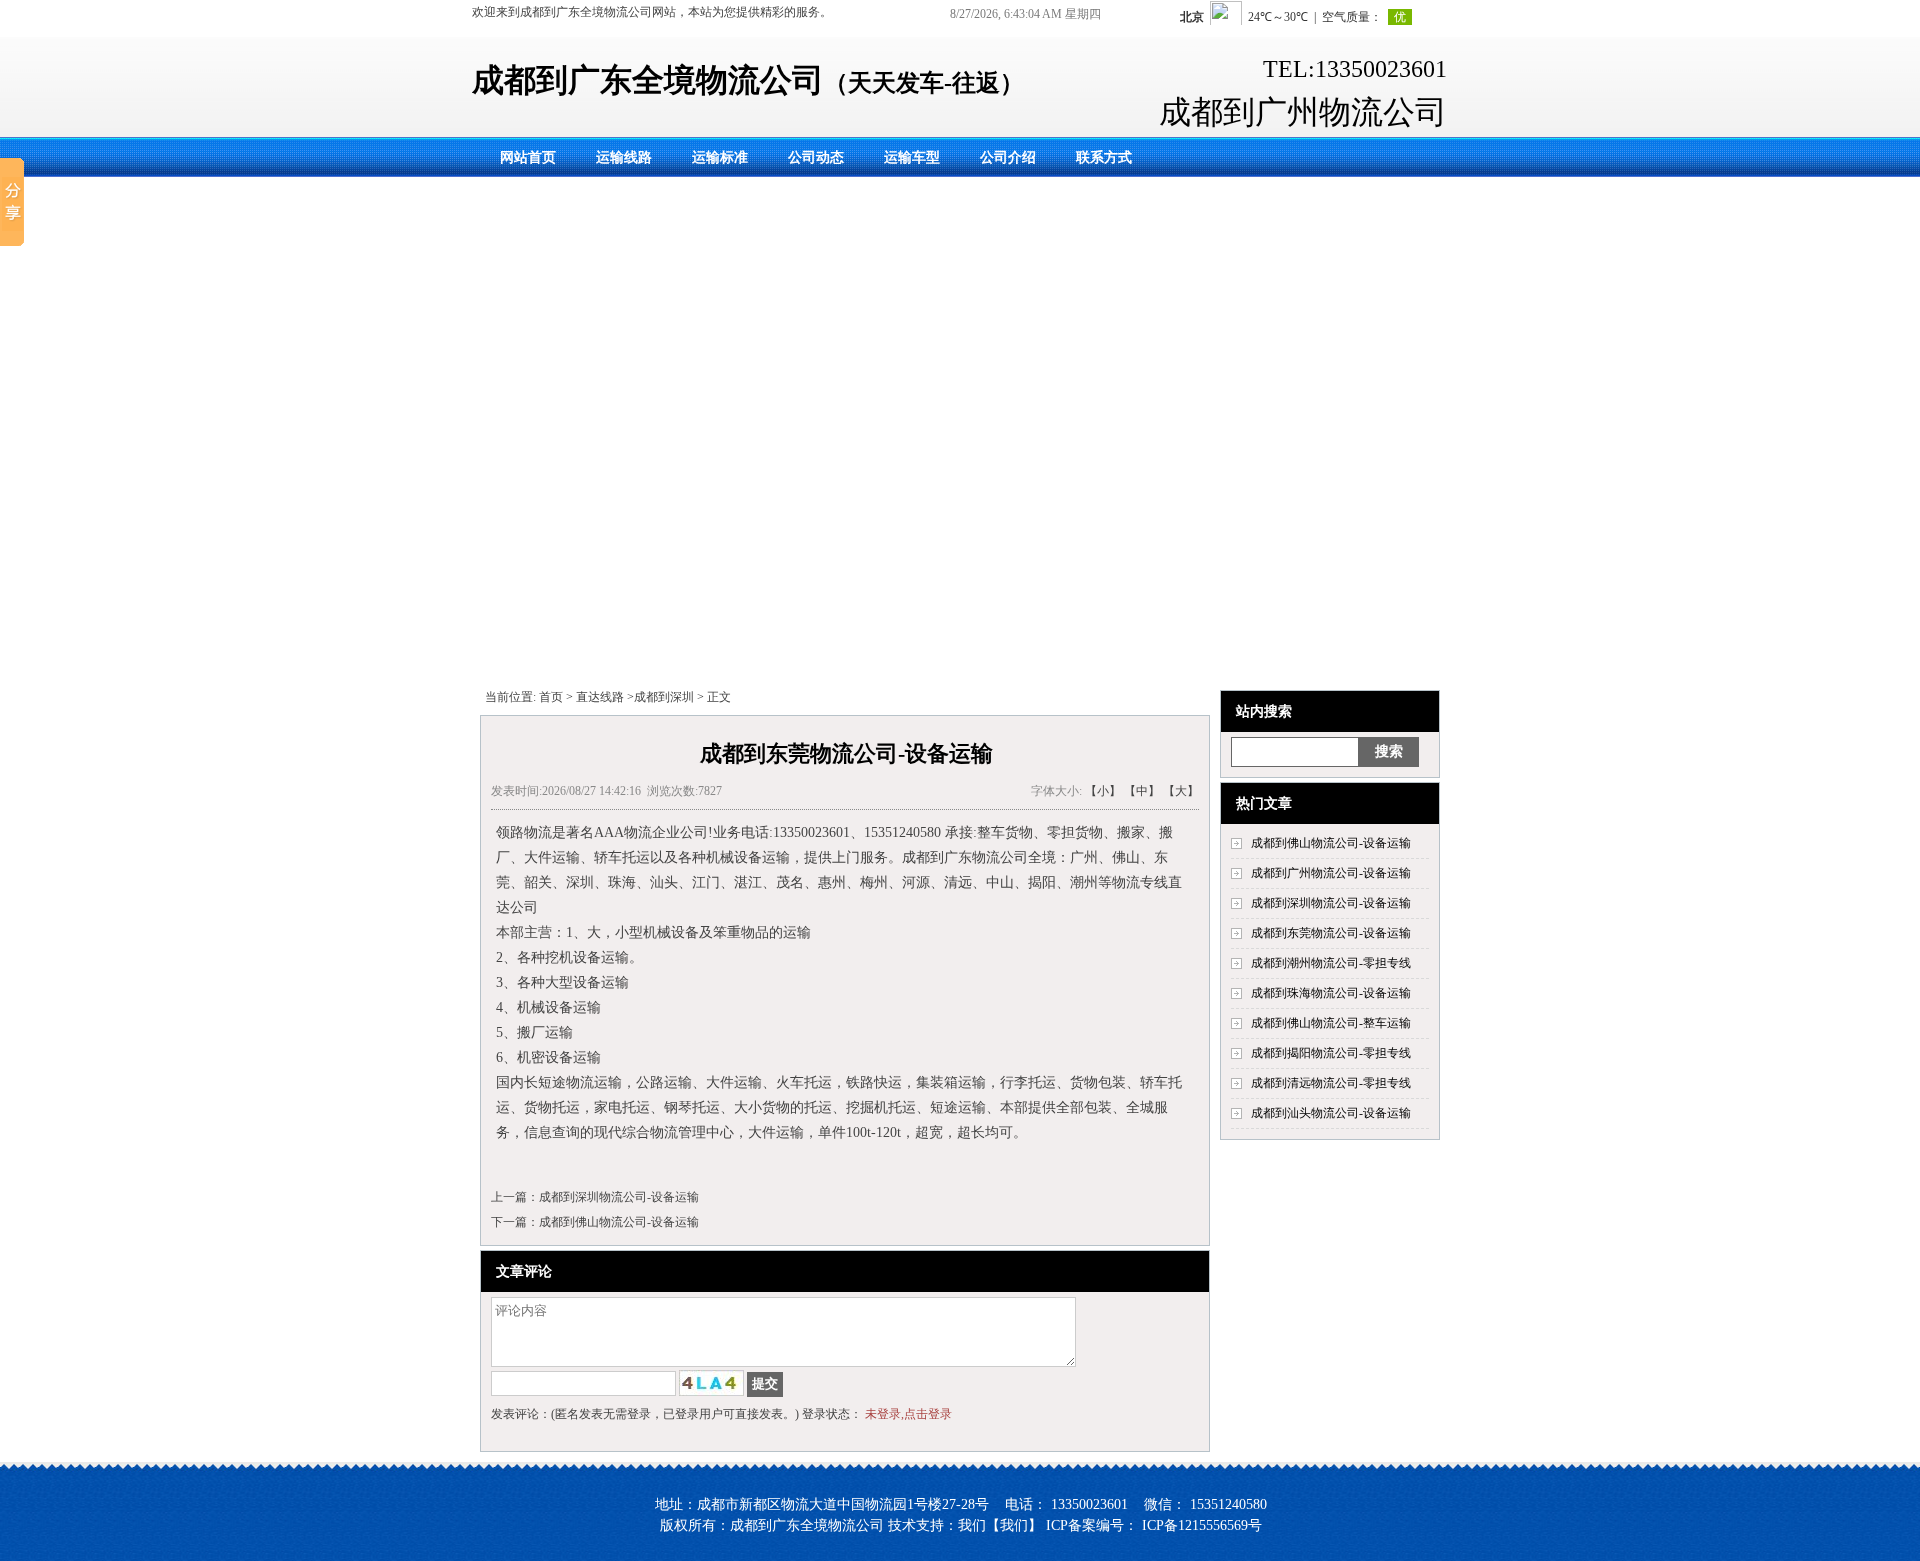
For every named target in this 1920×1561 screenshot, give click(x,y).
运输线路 (624, 157)
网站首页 (528, 157)
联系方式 (1104, 157)
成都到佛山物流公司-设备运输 (619, 1222)
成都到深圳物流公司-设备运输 (619, 1197)
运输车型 (912, 157)
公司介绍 (1008, 157)
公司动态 (816, 157)
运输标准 (720, 157)
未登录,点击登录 (908, 1414)
